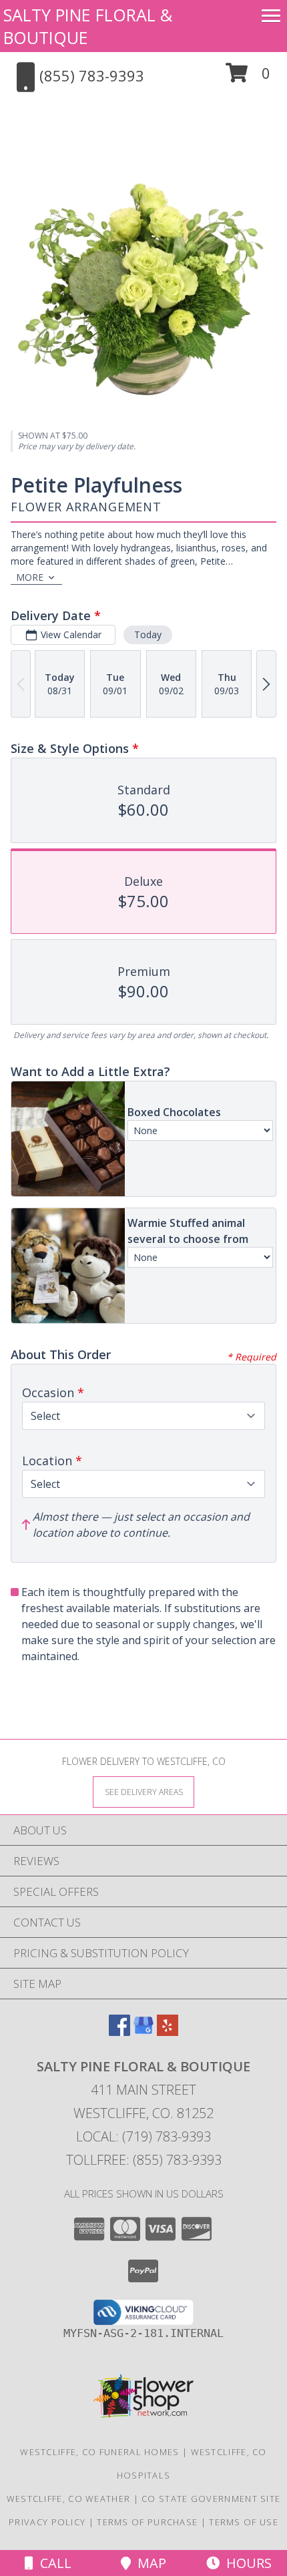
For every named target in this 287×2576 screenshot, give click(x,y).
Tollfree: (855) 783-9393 (144, 2160)
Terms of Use (244, 2522)
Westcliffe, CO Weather (69, 2499)
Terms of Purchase (147, 2522)
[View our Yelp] (168, 2032)
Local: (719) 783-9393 (143, 2136)
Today (148, 634)
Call (52, 2563)
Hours (246, 2563)
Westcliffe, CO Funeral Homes (99, 2452)
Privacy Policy (47, 2522)
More (30, 577)
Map (149, 2563)
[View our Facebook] (119, 2032)
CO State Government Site (211, 2499)
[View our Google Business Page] (143, 2032)
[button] (248, 78)
